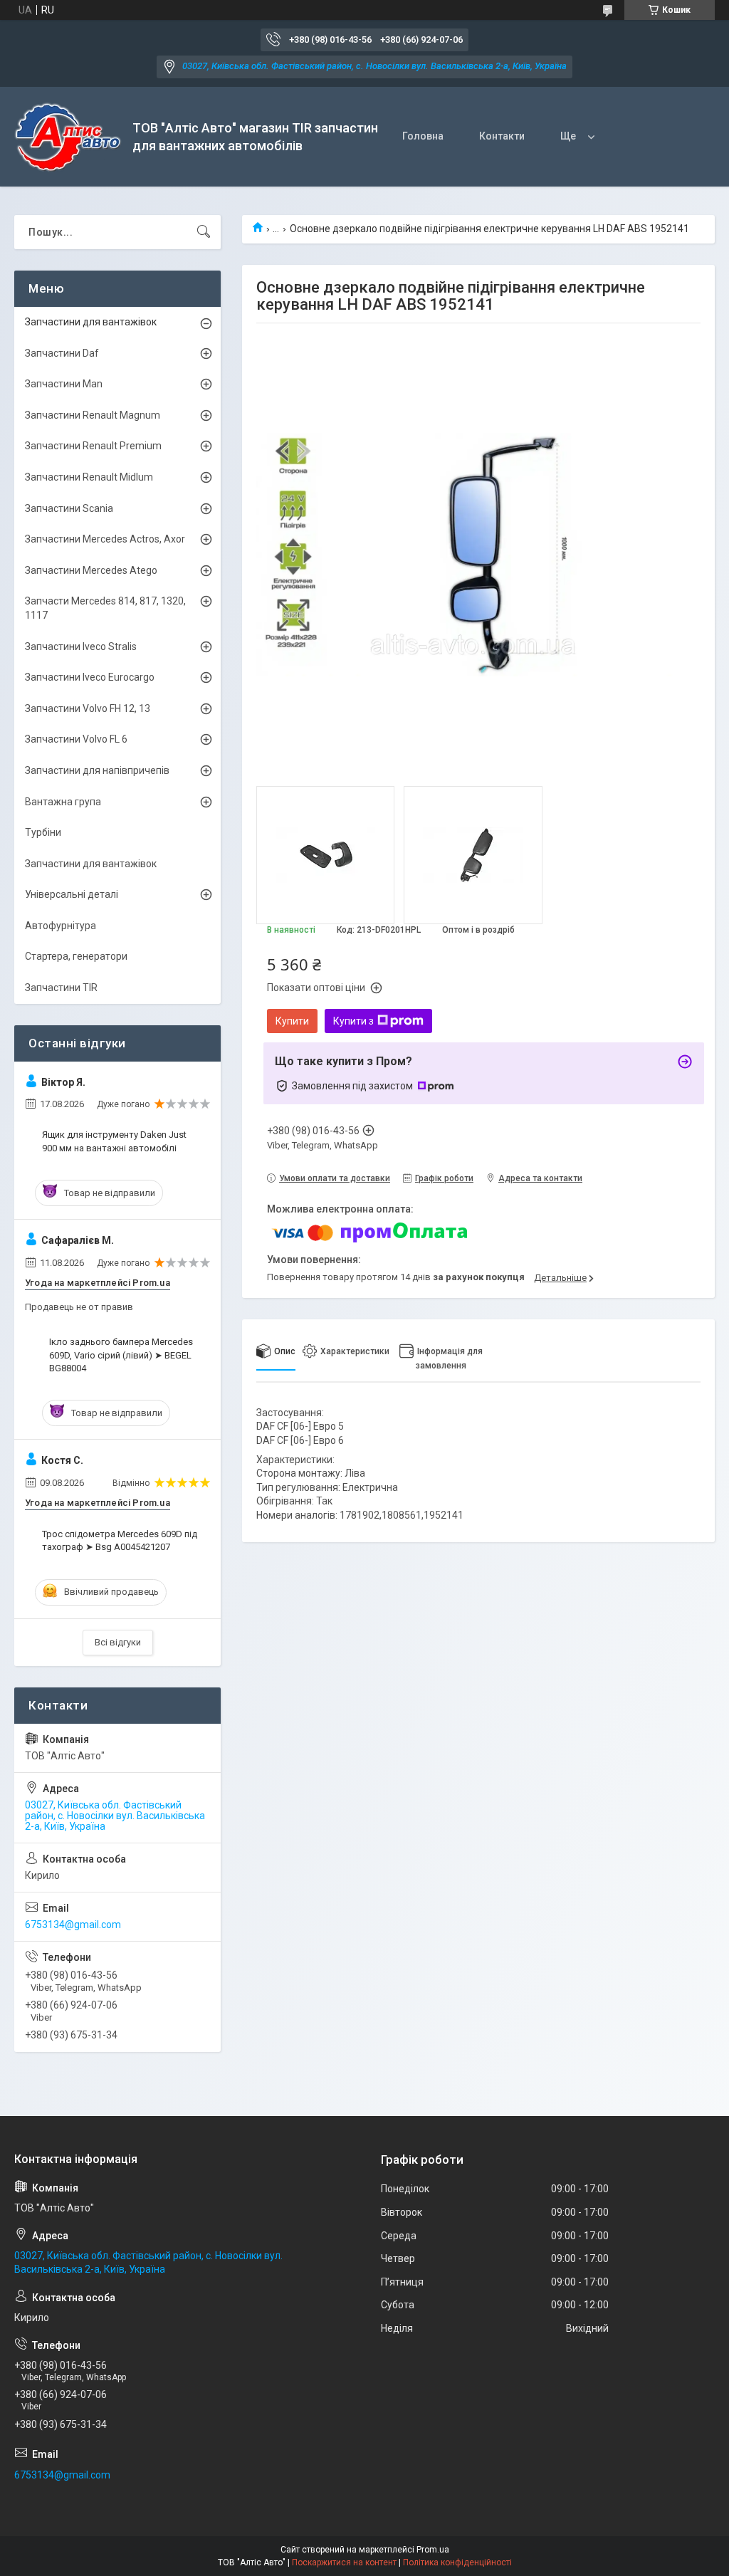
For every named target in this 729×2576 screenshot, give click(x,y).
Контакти (502, 136)
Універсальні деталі (72, 894)
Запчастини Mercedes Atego (91, 570)
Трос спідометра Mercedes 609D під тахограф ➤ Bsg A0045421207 (120, 1540)
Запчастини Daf (62, 353)
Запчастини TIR (61, 988)
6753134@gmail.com (73, 1925)
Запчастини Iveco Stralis (81, 646)
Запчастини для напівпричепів (97, 770)
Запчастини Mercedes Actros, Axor (105, 539)
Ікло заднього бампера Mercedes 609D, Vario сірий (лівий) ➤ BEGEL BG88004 (121, 1355)
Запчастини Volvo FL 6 (76, 739)
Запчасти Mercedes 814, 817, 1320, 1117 (105, 608)
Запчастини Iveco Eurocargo (90, 677)
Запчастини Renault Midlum (89, 477)
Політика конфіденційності (457, 2562)
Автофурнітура (61, 926)
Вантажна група (63, 802)
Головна (423, 136)
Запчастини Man (64, 384)
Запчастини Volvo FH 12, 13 (88, 708)
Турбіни (43, 832)
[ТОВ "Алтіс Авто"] (68, 137)
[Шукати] (204, 232)
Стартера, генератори (76, 956)
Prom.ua (433, 2550)
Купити (292, 1021)
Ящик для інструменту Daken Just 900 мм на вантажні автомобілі (114, 1141)
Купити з (353, 1021)
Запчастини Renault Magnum (93, 415)
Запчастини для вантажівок (91, 322)
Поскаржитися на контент (344, 2562)
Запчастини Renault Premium (93, 446)
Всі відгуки (118, 1642)
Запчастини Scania (69, 508)
